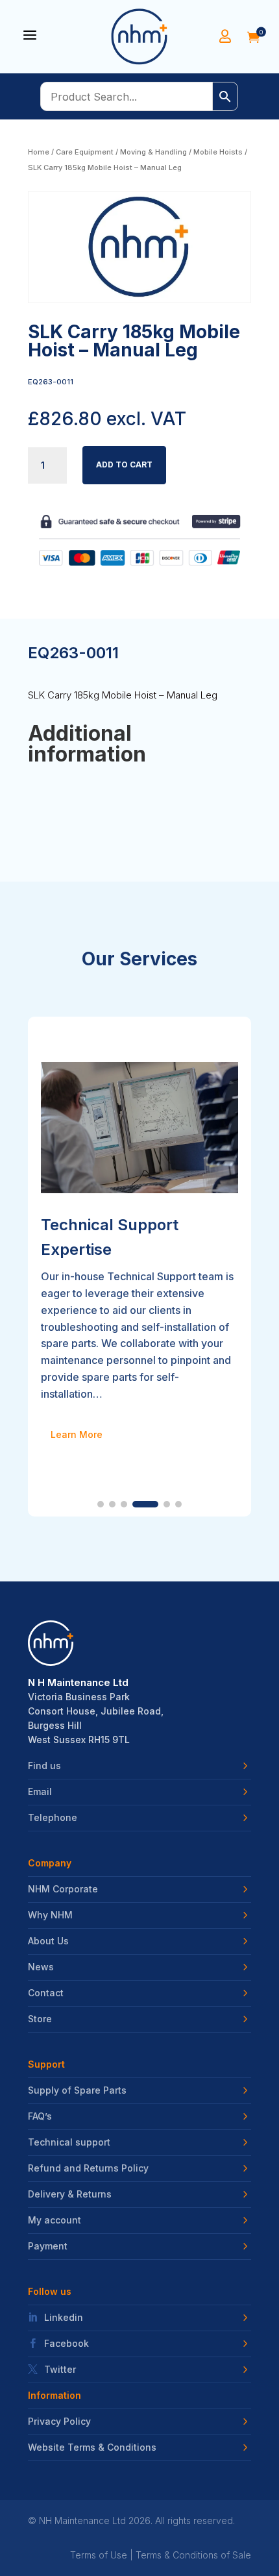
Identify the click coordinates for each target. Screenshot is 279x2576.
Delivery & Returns (70, 2194)
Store (40, 2019)
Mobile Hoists (218, 152)
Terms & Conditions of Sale (193, 2555)
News (41, 1967)
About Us (48, 1941)
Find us (44, 1766)
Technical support (69, 2142)
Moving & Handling (153, 152)
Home (39, 152)
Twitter (60, 2370)
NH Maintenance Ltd (82, 2520)
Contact (46, 1993)
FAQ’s (40, 2116)
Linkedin (64, 2318)
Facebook (67, 2344)
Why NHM (50, 1915)
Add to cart (124, 464)
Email (40, 1792)
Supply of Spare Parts (77, 2090)
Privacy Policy (59, 2421)
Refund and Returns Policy (88, 2168)
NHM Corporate (63, 1889)
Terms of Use (99, 2555)
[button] (101, 1504)
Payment (48, 2246)
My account (55, 2220)
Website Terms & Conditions (92, 2447)
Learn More (77, 1434)
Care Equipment (85, 152)
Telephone (53, 1818)
